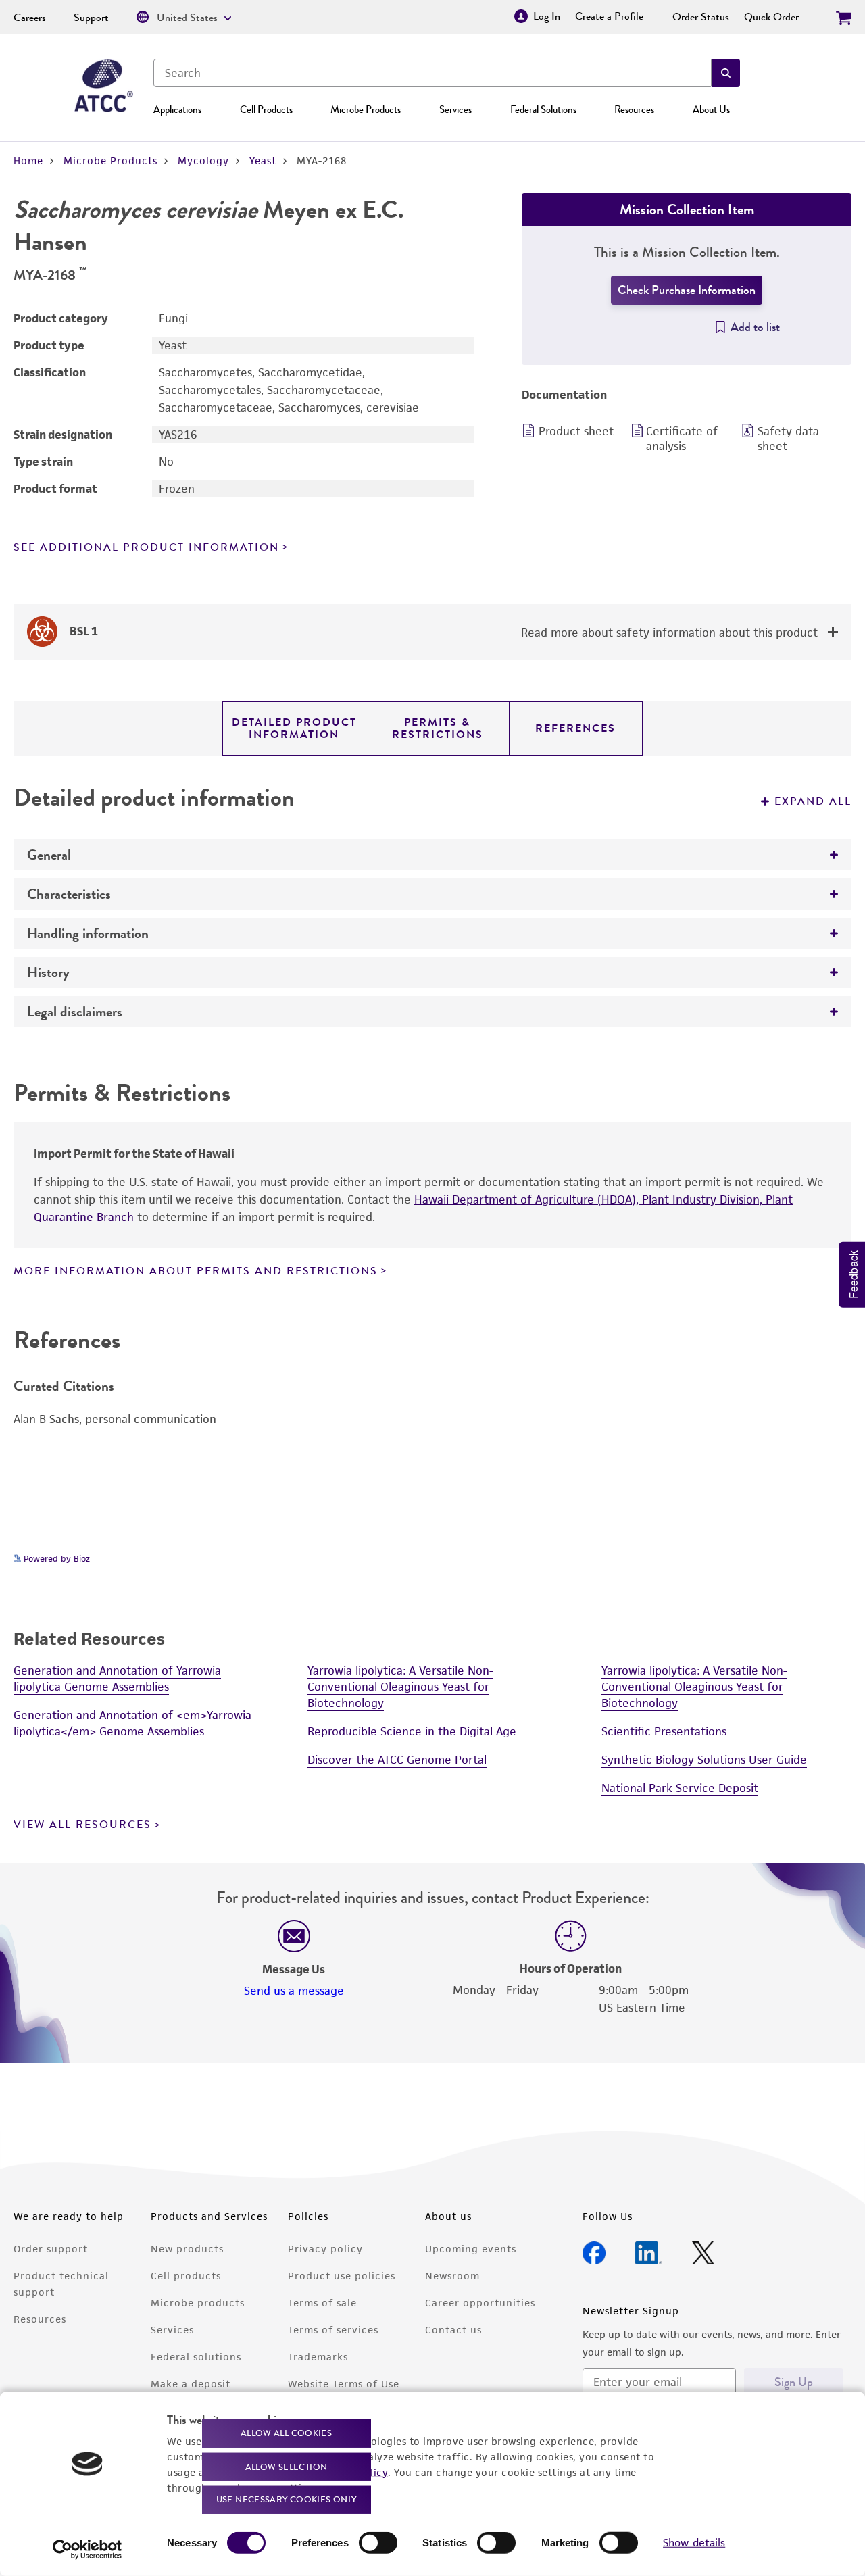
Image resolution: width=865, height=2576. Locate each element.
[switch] (378, 2543)
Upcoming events (471, 2249)
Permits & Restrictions (438, 728)
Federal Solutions (543, 109)
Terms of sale (322, 2303)
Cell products (186, 2276)
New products (187, 2249)
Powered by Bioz (55, 1559)
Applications (177, 109)
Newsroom (452, 2276)
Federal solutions (196, 2357)
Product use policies (342, 2276)
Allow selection (287, 2466)
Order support (51, 2249)
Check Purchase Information (687, 290)
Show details (694, 2543)
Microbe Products (366, 109)
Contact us (453, 2330)
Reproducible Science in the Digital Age (412, 1731)
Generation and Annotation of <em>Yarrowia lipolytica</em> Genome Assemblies (132, 1723)
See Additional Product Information (146, 547)
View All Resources (82, 1825)
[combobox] (432, 73)
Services (455, 109)
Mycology (203, 160)
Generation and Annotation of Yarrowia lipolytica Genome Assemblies (117, 1679)
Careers (30, 18)
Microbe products (198, 2303)
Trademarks (318, 2357)
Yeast (263, 160)
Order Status (701, 17)
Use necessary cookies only (287, 2499)
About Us (711, 109)
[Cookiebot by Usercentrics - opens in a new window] (88, 2550)
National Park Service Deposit (680, 1788)
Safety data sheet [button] (788, 439)
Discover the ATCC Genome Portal (397, 1760)
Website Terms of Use (344, 2384)
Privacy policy (325, 2249)
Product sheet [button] (576, 431)
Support (91, 18)
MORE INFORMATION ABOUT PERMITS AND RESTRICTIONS (196, 1271)
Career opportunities (480, 2303)
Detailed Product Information (294, 728)
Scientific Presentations (664, 1731)
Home (28, 160)
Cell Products (266, 109)
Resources (634, 109)
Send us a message (294, 1991)
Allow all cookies (286, 2433)
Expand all (813, 801)
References (575, 728)
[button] (726, 73)
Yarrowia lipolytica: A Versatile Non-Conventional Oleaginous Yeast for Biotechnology (400, 1687)
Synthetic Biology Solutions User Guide (704, 1760)
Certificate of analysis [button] (682, 439)
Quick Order (771, 17)
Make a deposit (191, 2384)
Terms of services (333, 2330)
